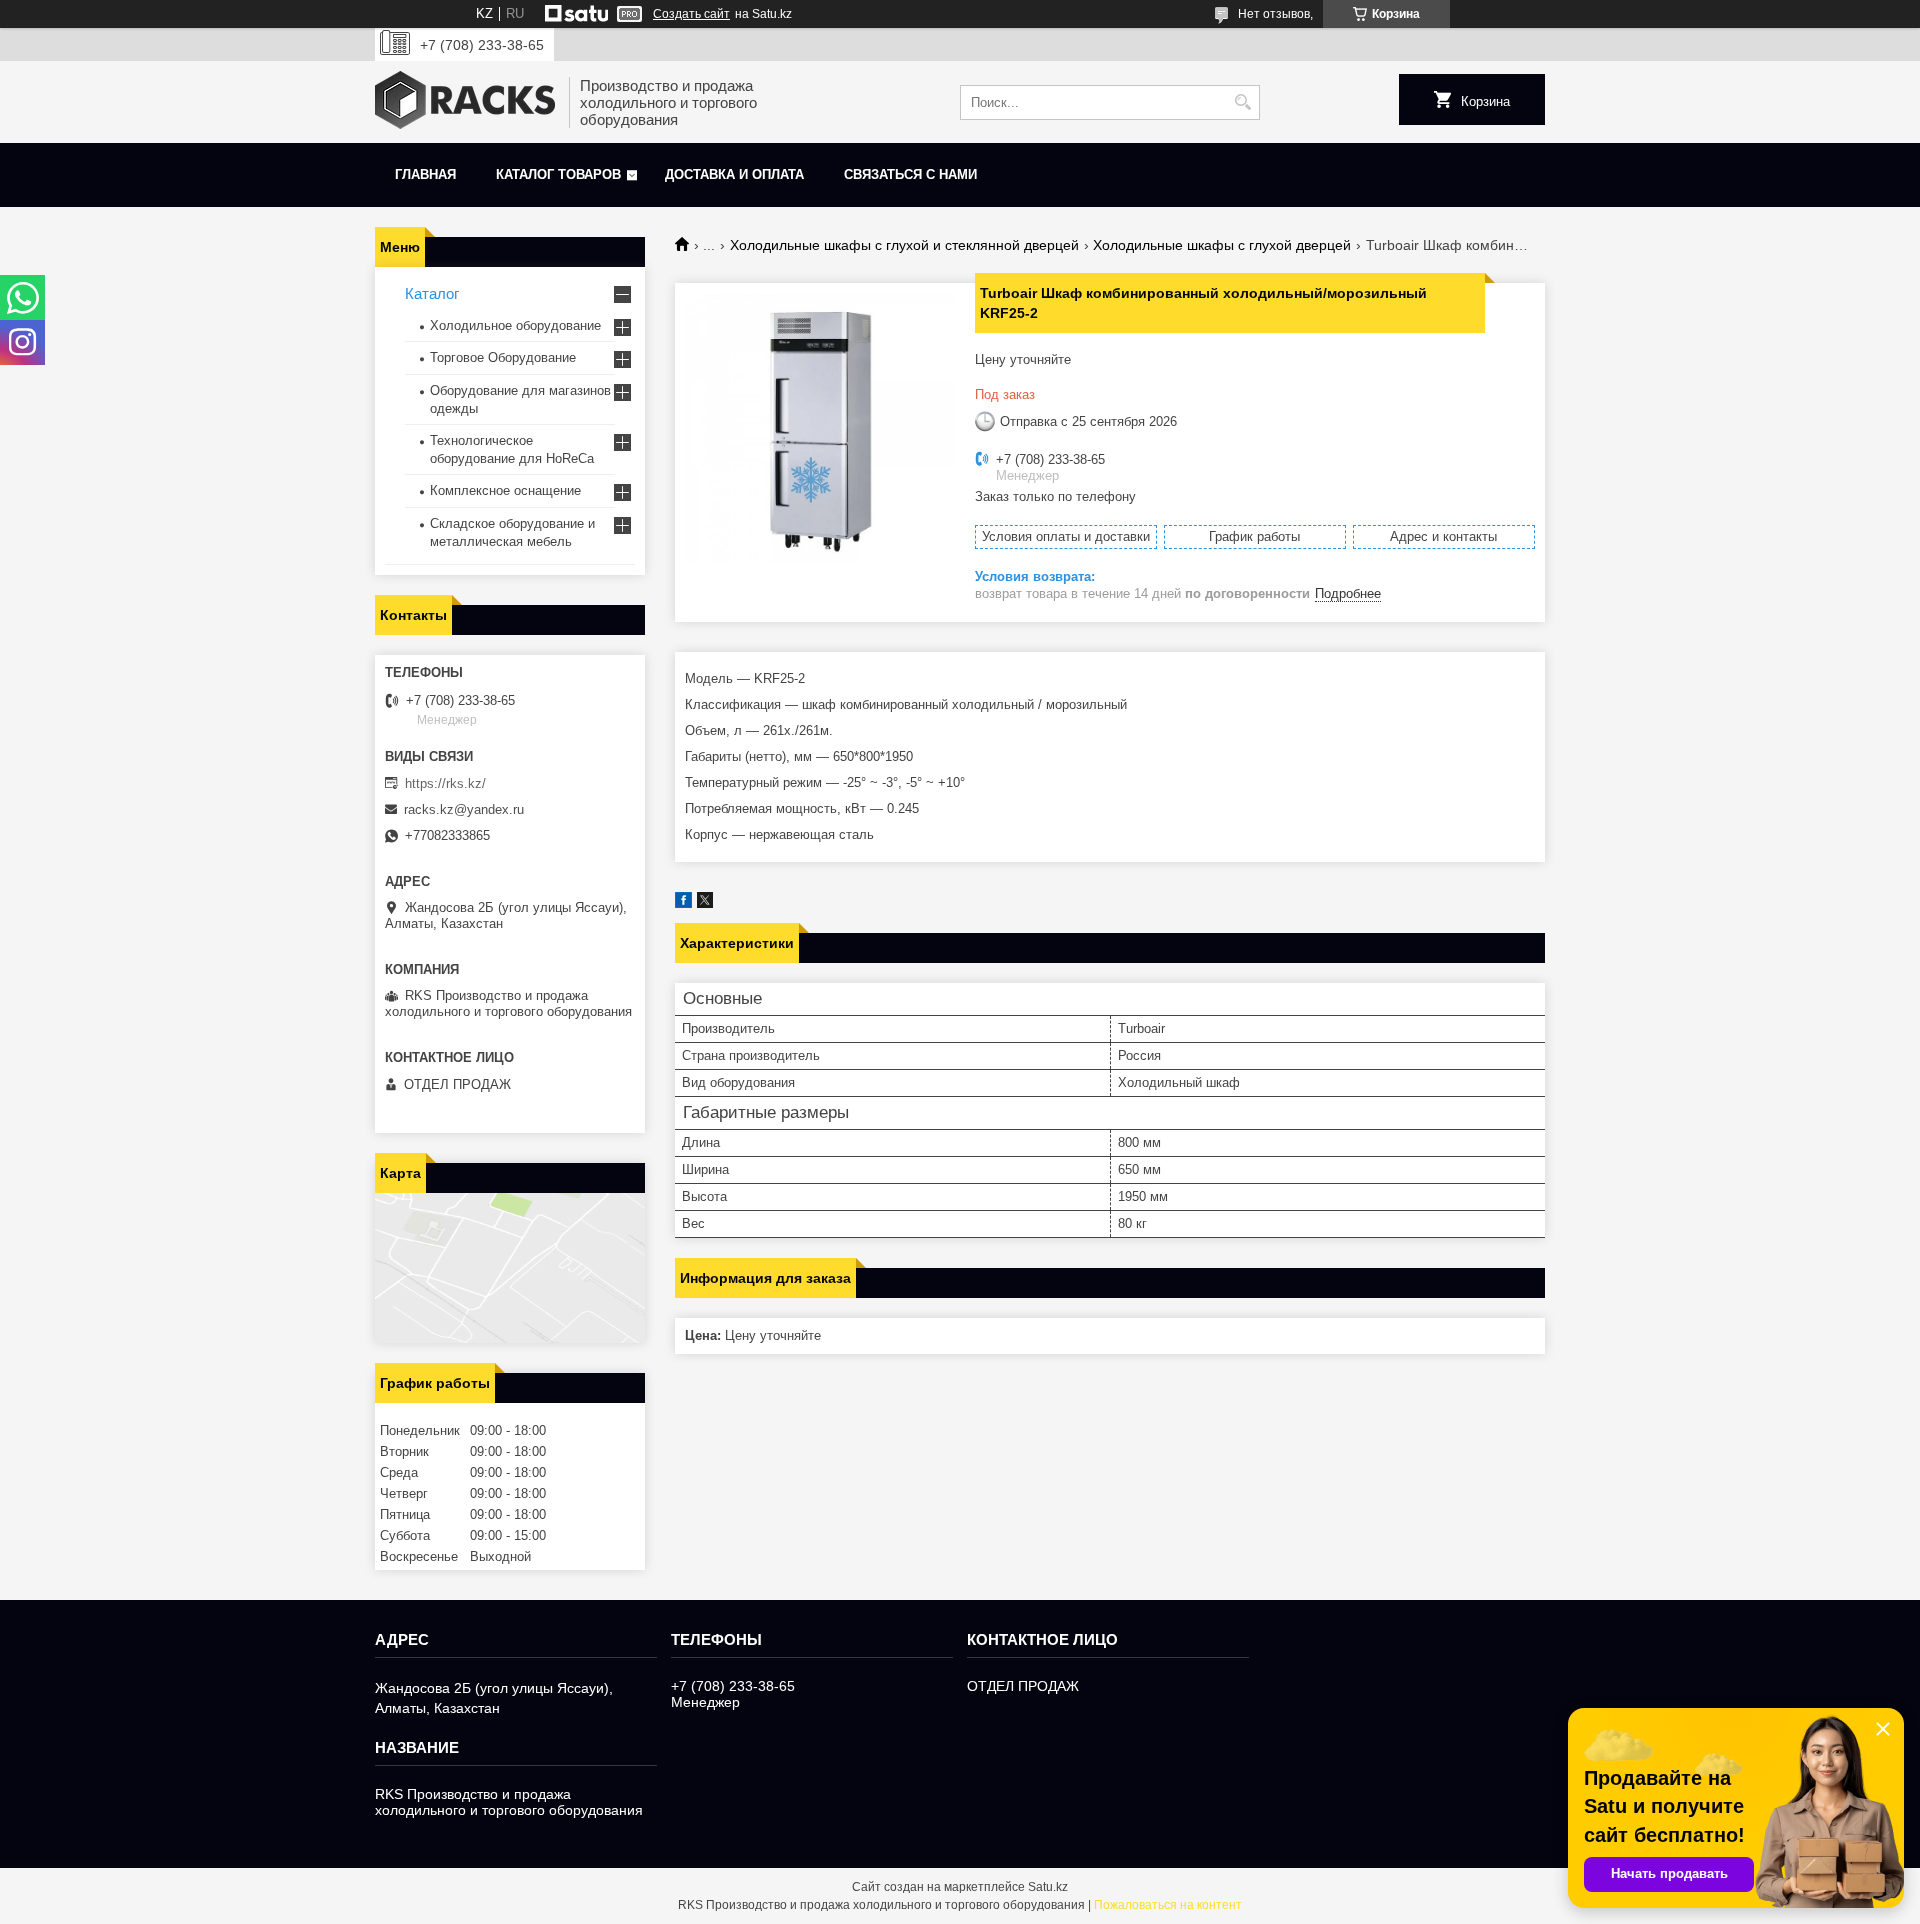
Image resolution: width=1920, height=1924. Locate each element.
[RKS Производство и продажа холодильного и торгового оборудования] (465, 102)
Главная (425, 174)
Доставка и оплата (734, 174)
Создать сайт (691, 14)
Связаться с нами (910, 174)
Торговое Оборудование (503, 357)
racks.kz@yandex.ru (464, 809)
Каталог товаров (558, 174)
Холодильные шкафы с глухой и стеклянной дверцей (904, 245)
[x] (705, 903)
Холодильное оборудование (515, 325)
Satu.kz (1048, 1887)
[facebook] (683, 903)
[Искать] (1242, 102)
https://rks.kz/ (445, 783)
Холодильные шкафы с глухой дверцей (1222, 245)
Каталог (432, 293)
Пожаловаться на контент (1168, 1905)
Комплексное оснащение (505, 490)
